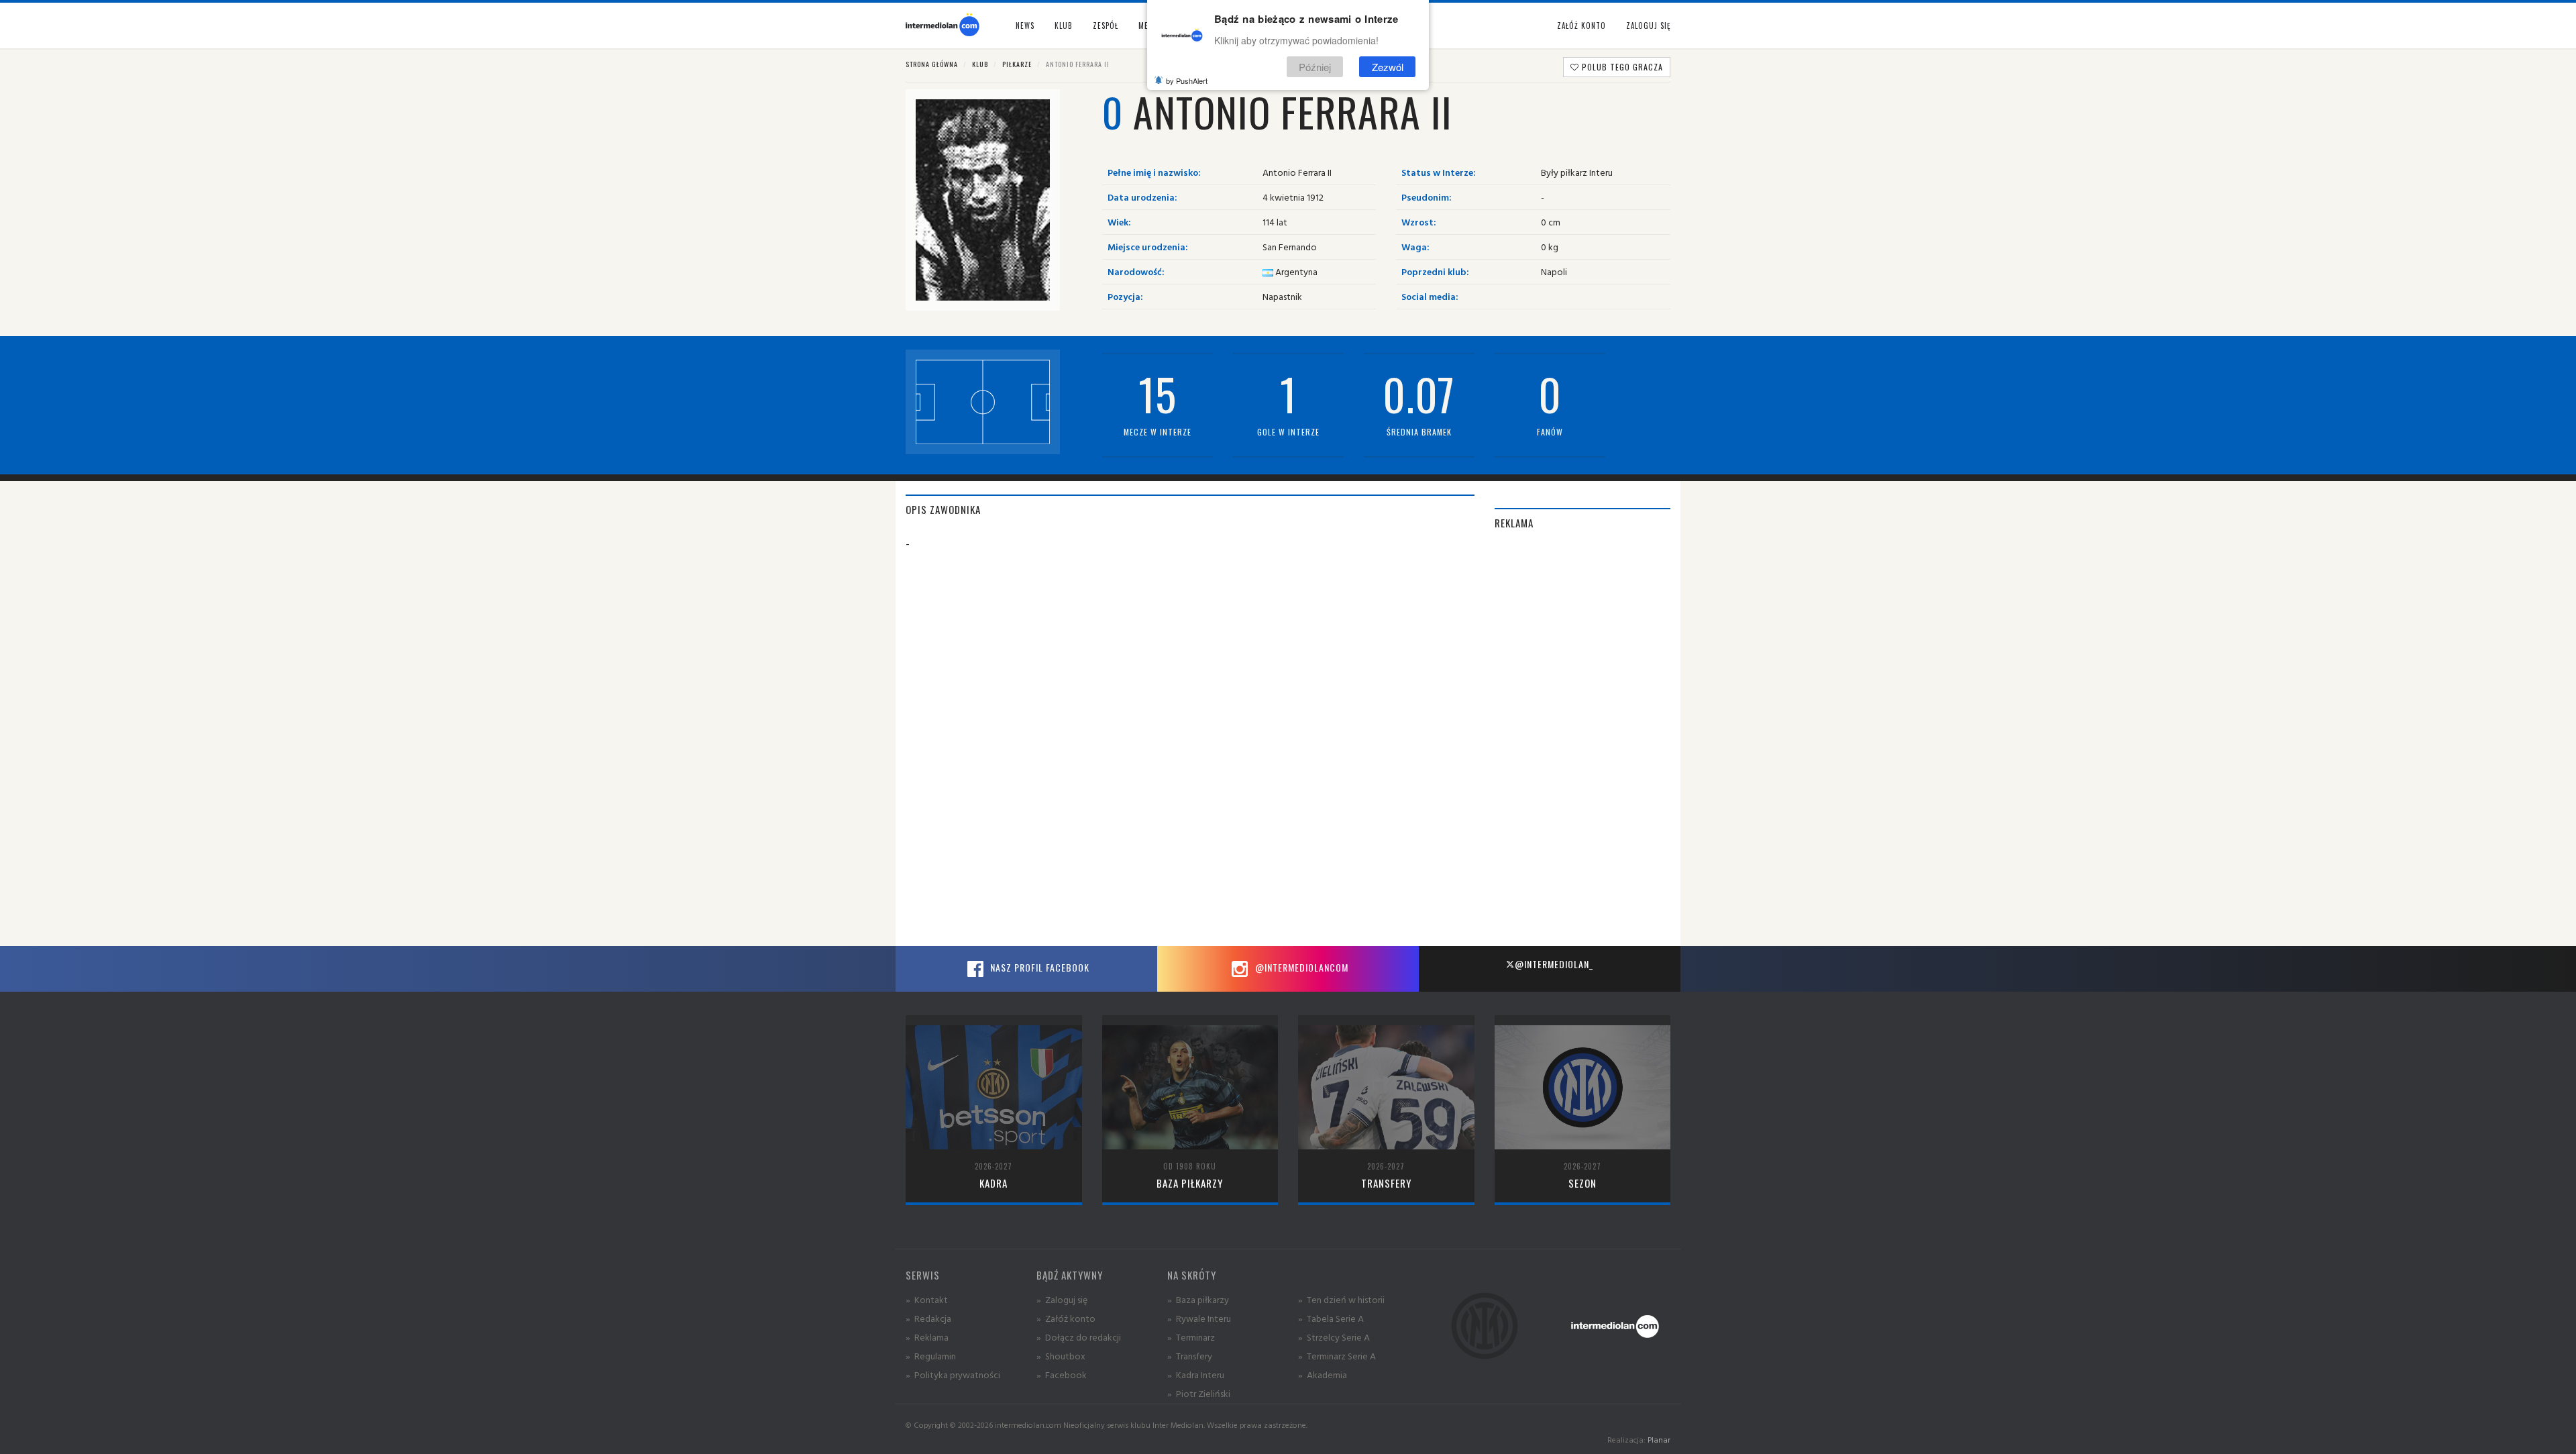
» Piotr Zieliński (1199, 1393)
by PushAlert (1187, 81)
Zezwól (1388, 66)
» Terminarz (1191, 1337)
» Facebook (1062, 1374)
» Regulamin (931, 1356)
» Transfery (1190, 1356)
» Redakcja (928, 1318)
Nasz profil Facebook (1038, 967)
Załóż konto (1581, 25)
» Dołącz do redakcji (1079, 1337)
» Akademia (1323, 1374)
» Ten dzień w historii (1341, 1299)
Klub (980, 64)
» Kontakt (927, 1299)
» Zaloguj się (1062, 1299)
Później (1315, 66)
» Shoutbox (1061, 1356)
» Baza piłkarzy (1198, 1299)
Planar (1659, 1440)
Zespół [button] (1106, 25)
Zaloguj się (1648, 25)
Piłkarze (1017, 64)
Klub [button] (1064, 25)
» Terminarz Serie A (1337, 1356)
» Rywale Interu (1199, 1318)
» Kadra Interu (1196, 1374)
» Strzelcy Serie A (1334, 1337)
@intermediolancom (1300, 967)
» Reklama (927, 1337)
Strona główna (932, 64)
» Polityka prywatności (953, 1374)
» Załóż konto (1066, 1318)
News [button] (1025, 25)
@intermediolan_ (1554, 964)
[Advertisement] (1583, 745)
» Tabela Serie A (1331, 1318)
